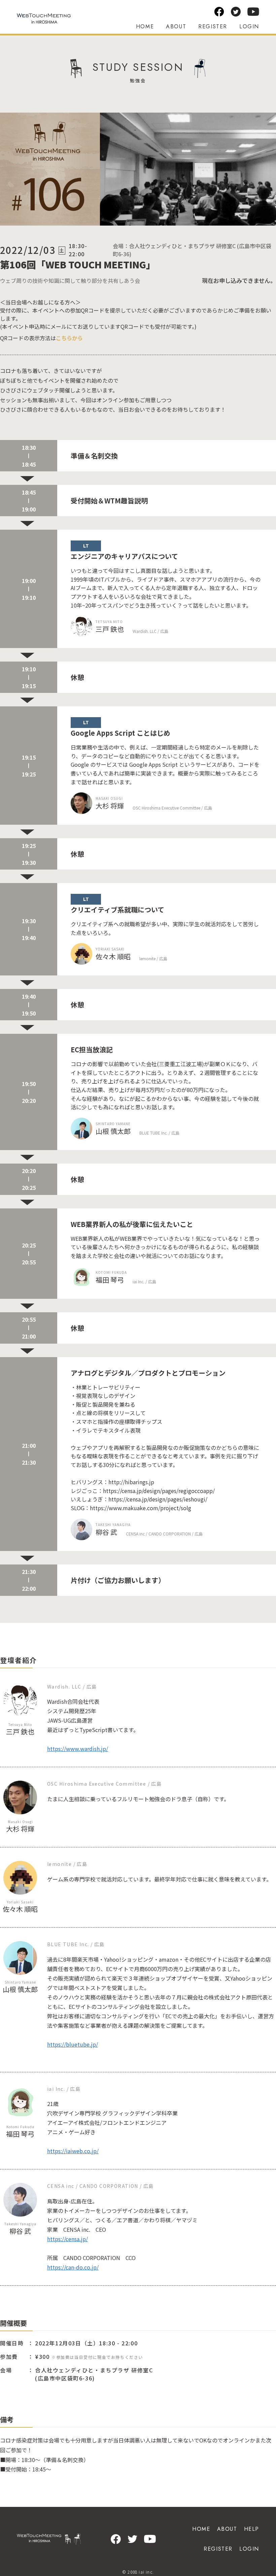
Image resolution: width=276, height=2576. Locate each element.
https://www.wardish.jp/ (78, 1749)
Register (213, 26)
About (176, 26)
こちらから (69, 338)
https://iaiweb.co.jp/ (73, 2151)
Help (252, 2529)
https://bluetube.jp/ (73, 2044)
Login (249, 26)
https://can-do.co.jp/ (73, 2267)
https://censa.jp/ (67, 2239)
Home (145, 26)
